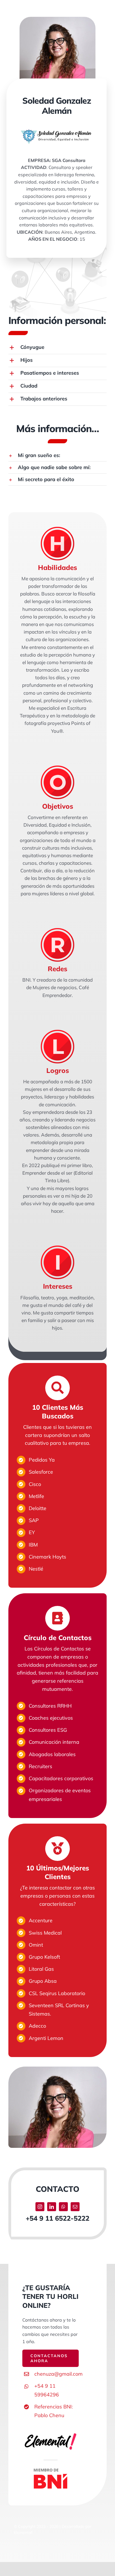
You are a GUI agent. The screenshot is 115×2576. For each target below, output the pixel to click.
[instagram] (40, 2207)
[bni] (51, 2471)
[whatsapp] (63, 2207)
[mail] (75, 2207)
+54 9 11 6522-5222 (57, 2218)
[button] (57, 348)
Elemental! (23, 2533)
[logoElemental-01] (51, 2434)
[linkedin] (52, 2207)
